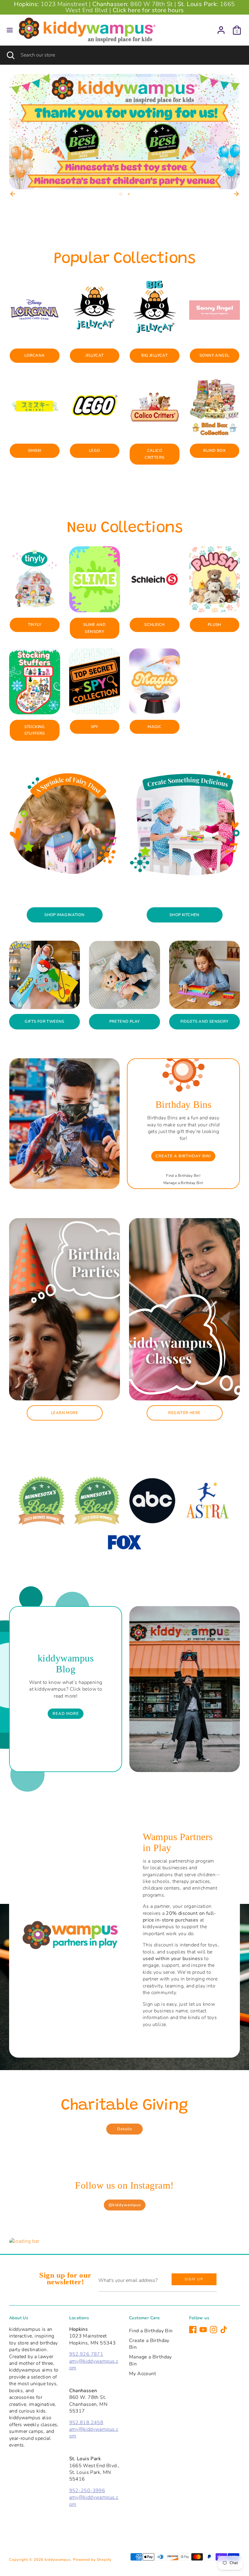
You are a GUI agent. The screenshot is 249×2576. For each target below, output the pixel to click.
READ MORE (66, 1714)
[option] (124, 132)
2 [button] (128, 194)
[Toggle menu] (10, 30)
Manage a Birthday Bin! (183, 1183)
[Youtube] (203, 2330)
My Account (143, 2374)
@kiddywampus (125, 2205)
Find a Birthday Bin (151, 2331)
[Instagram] (213, 2330)
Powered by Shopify (92, 2560)
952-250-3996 (87, 2491)
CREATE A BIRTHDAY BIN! (183, 1156)
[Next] (236, 194)
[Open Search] (10, 55)
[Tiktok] (224, 2330)
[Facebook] (193, 2330)
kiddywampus (58, 2560)
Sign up (194, 2279)
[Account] (221, 27)
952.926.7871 (86, 2354)
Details (125, 2129)
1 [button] (120, 194)
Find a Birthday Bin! (183, 1176)
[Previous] (13, 194)
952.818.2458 (86, 2423)
